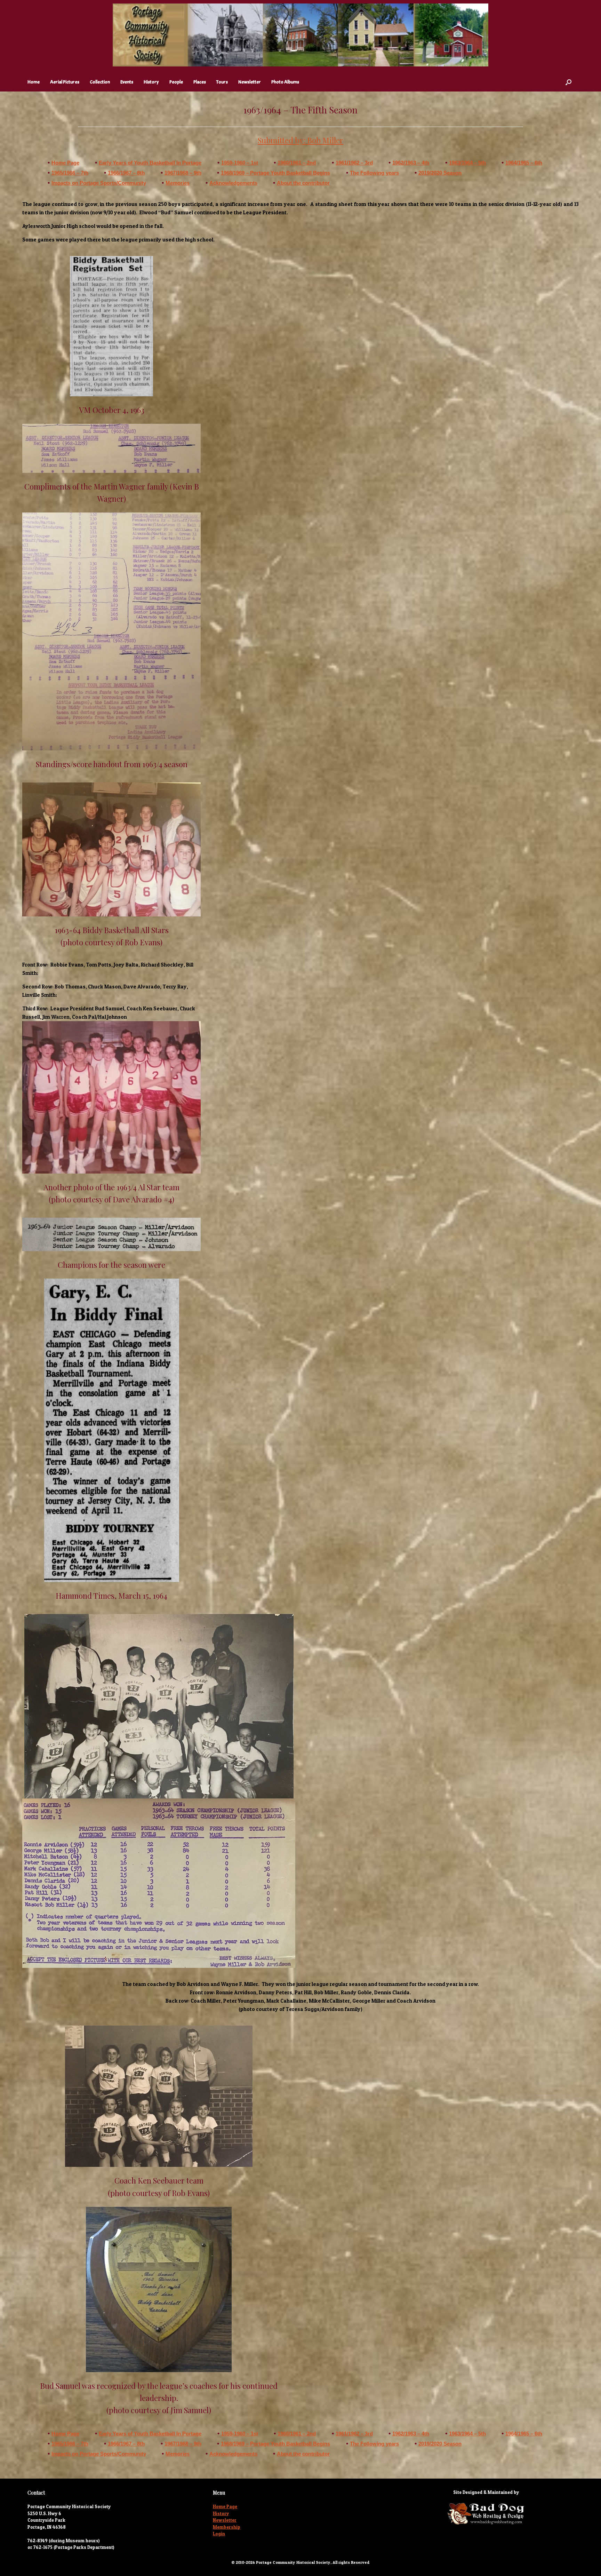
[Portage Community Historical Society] (300, 35)
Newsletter (250, 82)
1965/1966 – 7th (70, 173)
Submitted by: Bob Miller (300, 140)
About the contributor (303, 183)
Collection (100, 82)
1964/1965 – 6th (524, 163)
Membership (227, 2527)
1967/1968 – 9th (183, 173)
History (151, 82)
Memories (178, 183)
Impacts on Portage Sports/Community (99, 183)
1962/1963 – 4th (411, 163)
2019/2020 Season (440, 173)
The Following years (374, 173)
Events (127, 82)
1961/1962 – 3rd (354, 163)
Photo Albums (285, 82)
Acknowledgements (233, 183)
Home (34, 82)
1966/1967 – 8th (126, 173)
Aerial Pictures (65, 82)
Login (219, 2534)
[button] (568, 82)
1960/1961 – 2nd (297, 163)
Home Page (65, 163)
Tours (222, 82)
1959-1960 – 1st (240, 163)
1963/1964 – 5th (467, 163)
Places (200, 82)
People (176, 82)
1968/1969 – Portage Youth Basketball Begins (275, 173)
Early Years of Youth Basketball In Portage (150, 163)
